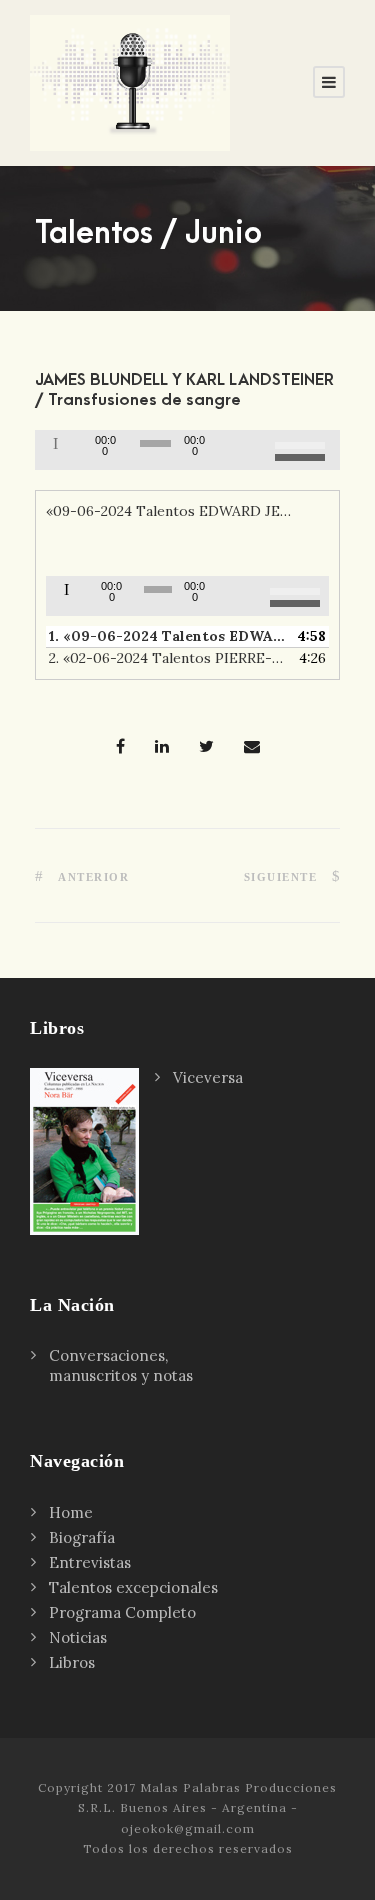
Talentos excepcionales (133, 1587)
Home (71, 1512)
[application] (187, 450)
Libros (72, 1662)
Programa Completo (122, 1612)
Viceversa (208, 1077)
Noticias (78, 1637)
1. (167, 636)
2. (167, 658)
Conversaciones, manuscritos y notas (121, 1365)
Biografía (82, 1537)
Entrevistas (90, 1562)
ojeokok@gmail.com (188, 1828)
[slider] (302, 448)
